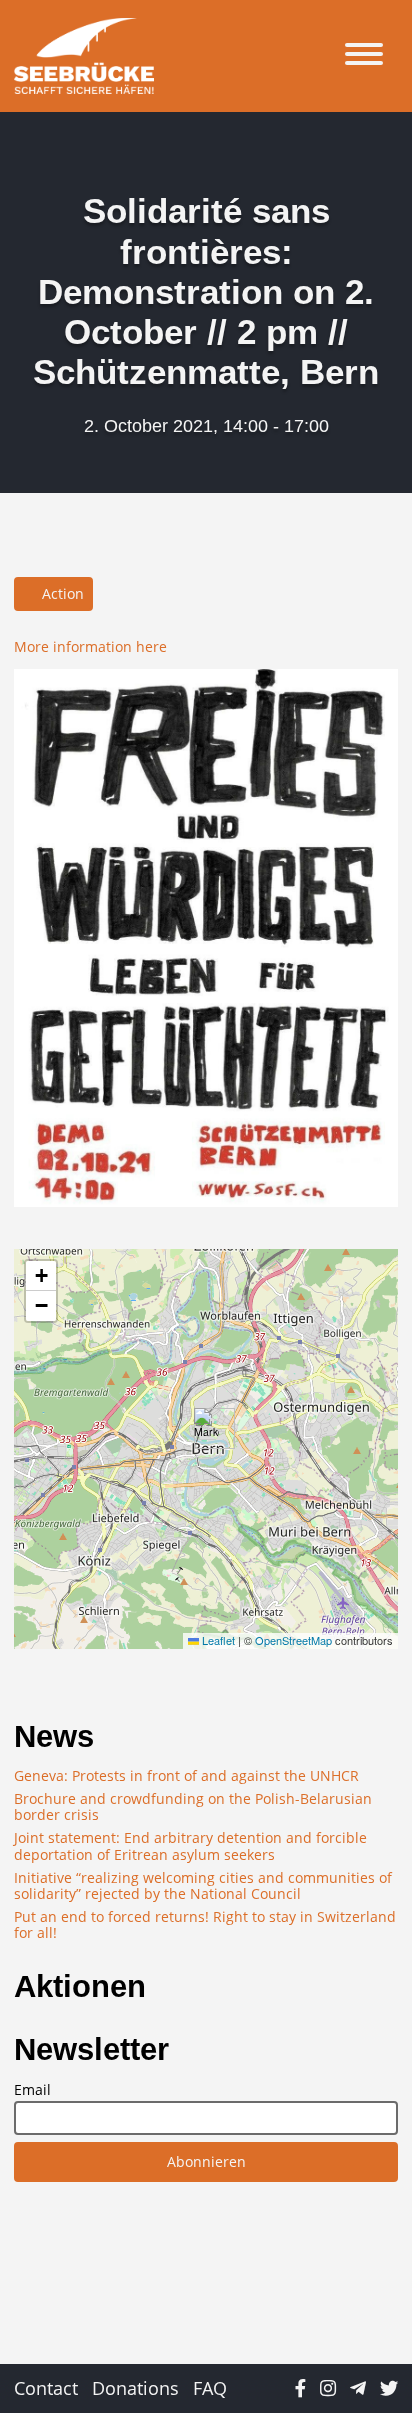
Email (32, 2090)
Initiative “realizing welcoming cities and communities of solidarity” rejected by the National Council (203, 1885)
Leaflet (217, 1640)
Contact (46, 2388)
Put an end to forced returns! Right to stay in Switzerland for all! (205, 1924)
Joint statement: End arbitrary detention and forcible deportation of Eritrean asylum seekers (190, 1845)
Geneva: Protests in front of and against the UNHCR (186, 1775)
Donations (135, 2388)
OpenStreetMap (293, 1640)
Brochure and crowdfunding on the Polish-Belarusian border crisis (193, 1806)
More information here (90, 646)
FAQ (210, 2388)
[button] (206, 1428)
